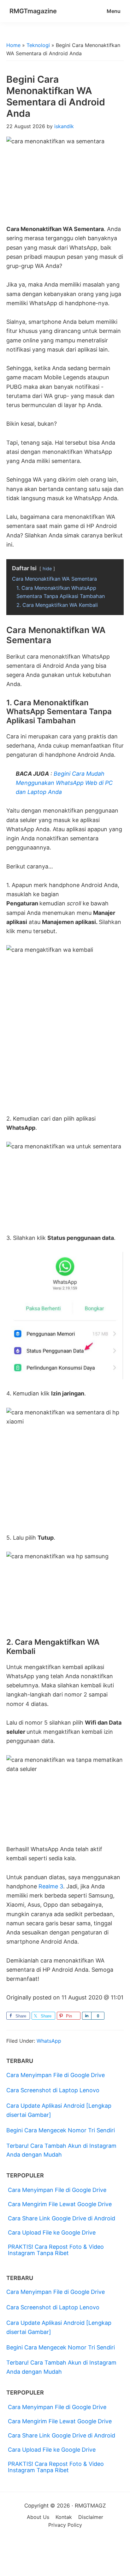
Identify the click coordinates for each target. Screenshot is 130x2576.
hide (47, 568)
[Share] (87, 2016)
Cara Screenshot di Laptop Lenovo (53, 2090)
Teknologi (38, 45)
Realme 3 (51, 1886)
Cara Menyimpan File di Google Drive (56, 2075)
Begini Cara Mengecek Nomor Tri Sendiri (61, 2130)
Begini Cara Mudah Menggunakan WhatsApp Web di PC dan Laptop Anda (64, 783)
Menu (114, 11)
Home (13, 45)
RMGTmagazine (33, 11)
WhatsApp (49, 2041)
